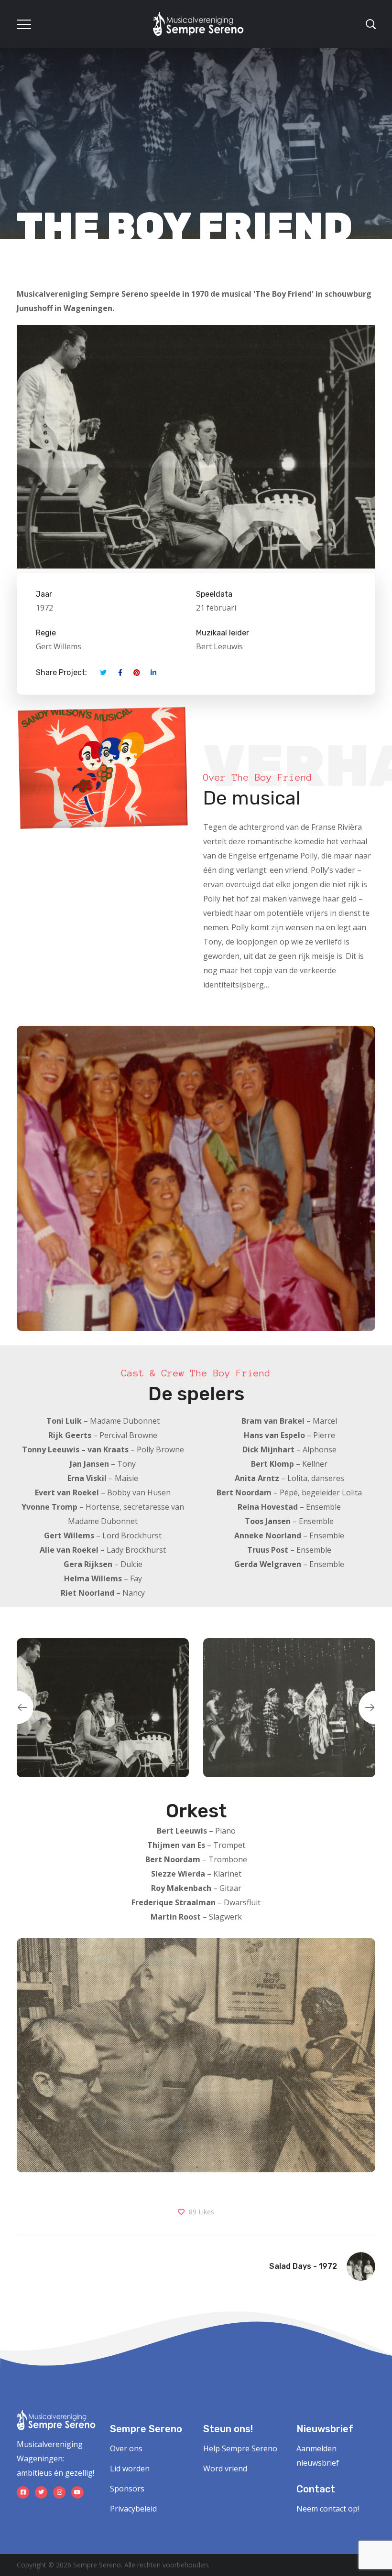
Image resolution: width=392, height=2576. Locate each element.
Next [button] (375, 1707)
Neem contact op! (328, 2509)
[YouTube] (77, 2492)
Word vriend (225, 2469)
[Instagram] (59, 2492)
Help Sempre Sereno (240, 2448)
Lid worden (130, 2469)
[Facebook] (23, 2492)
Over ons (126, 2448)
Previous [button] (17, 1707)
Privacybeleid (133, 2509)
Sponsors (127, 2489)
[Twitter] (41, 2492)
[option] (103, 1708)
